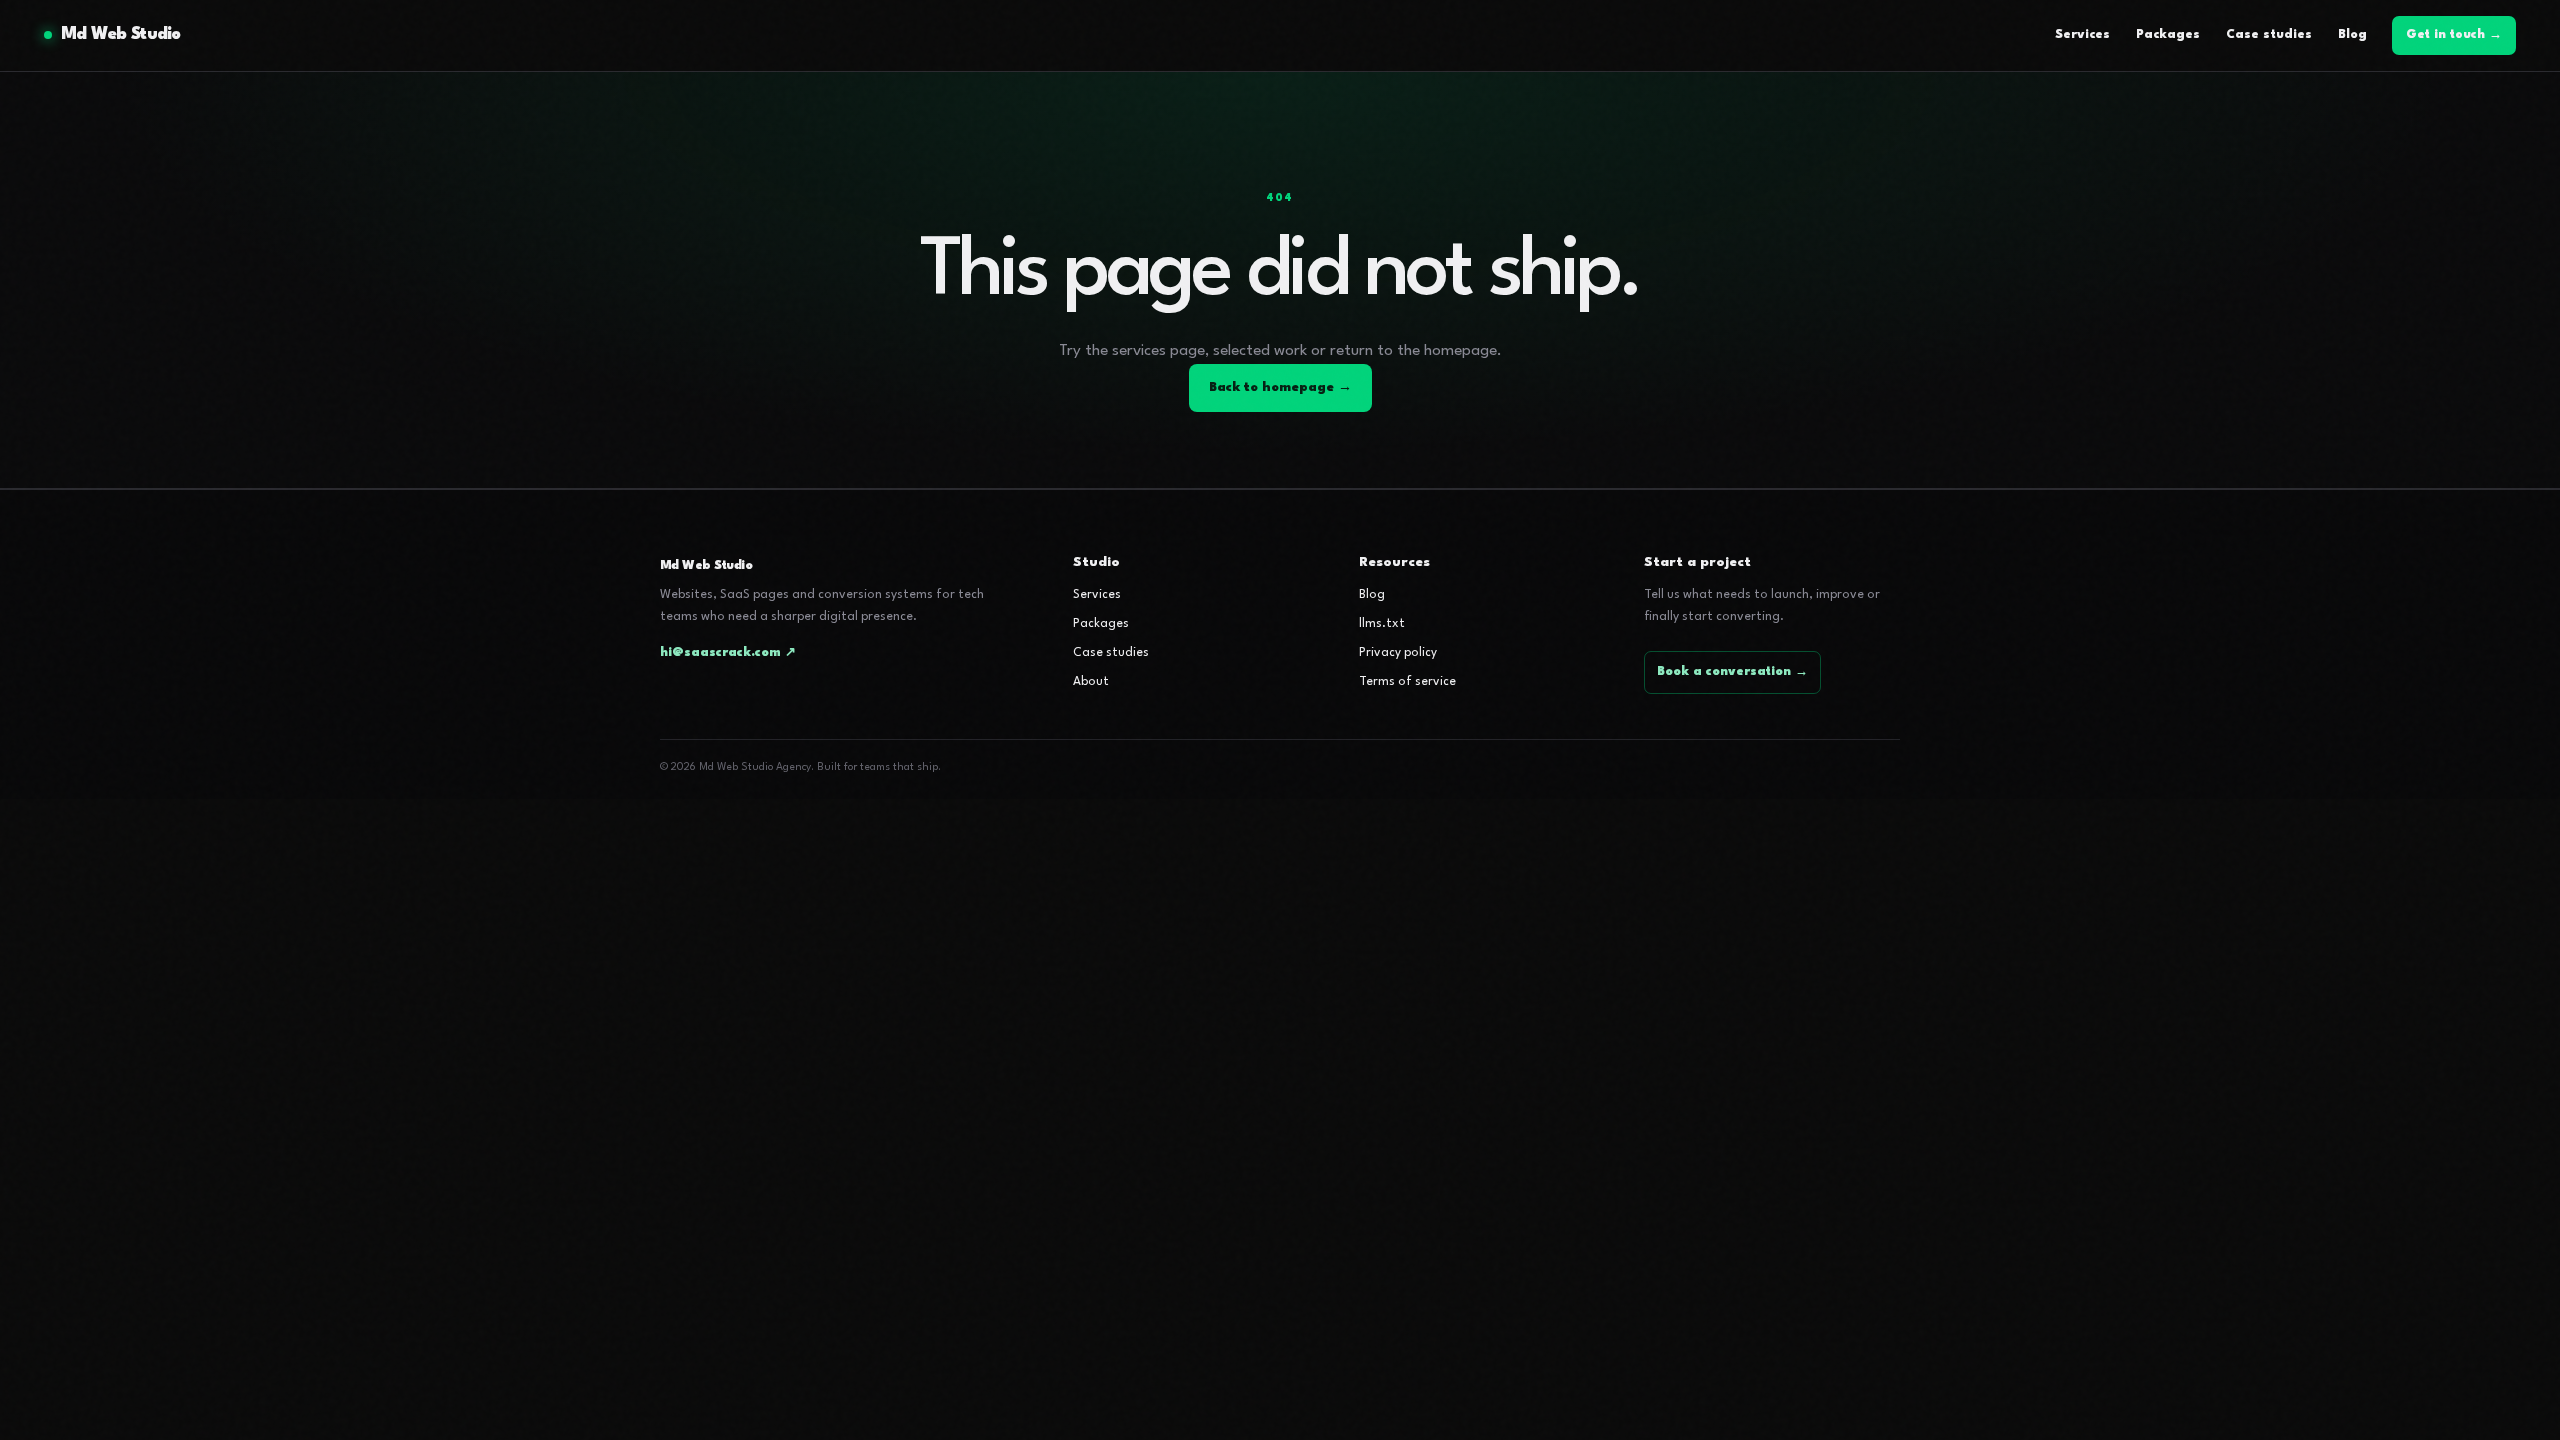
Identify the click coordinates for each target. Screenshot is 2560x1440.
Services (2082, 35)
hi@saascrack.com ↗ (728, 653)
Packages (2168, 35)
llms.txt (1382, 624)
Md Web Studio (121, 34)
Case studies (2269, 35)
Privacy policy (1398, 653)
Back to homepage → (1280, 387)
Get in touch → (2454, 35)
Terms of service (1407, 682)
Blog (2352, 35)
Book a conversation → (1732, 672)
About (1091, 682)
